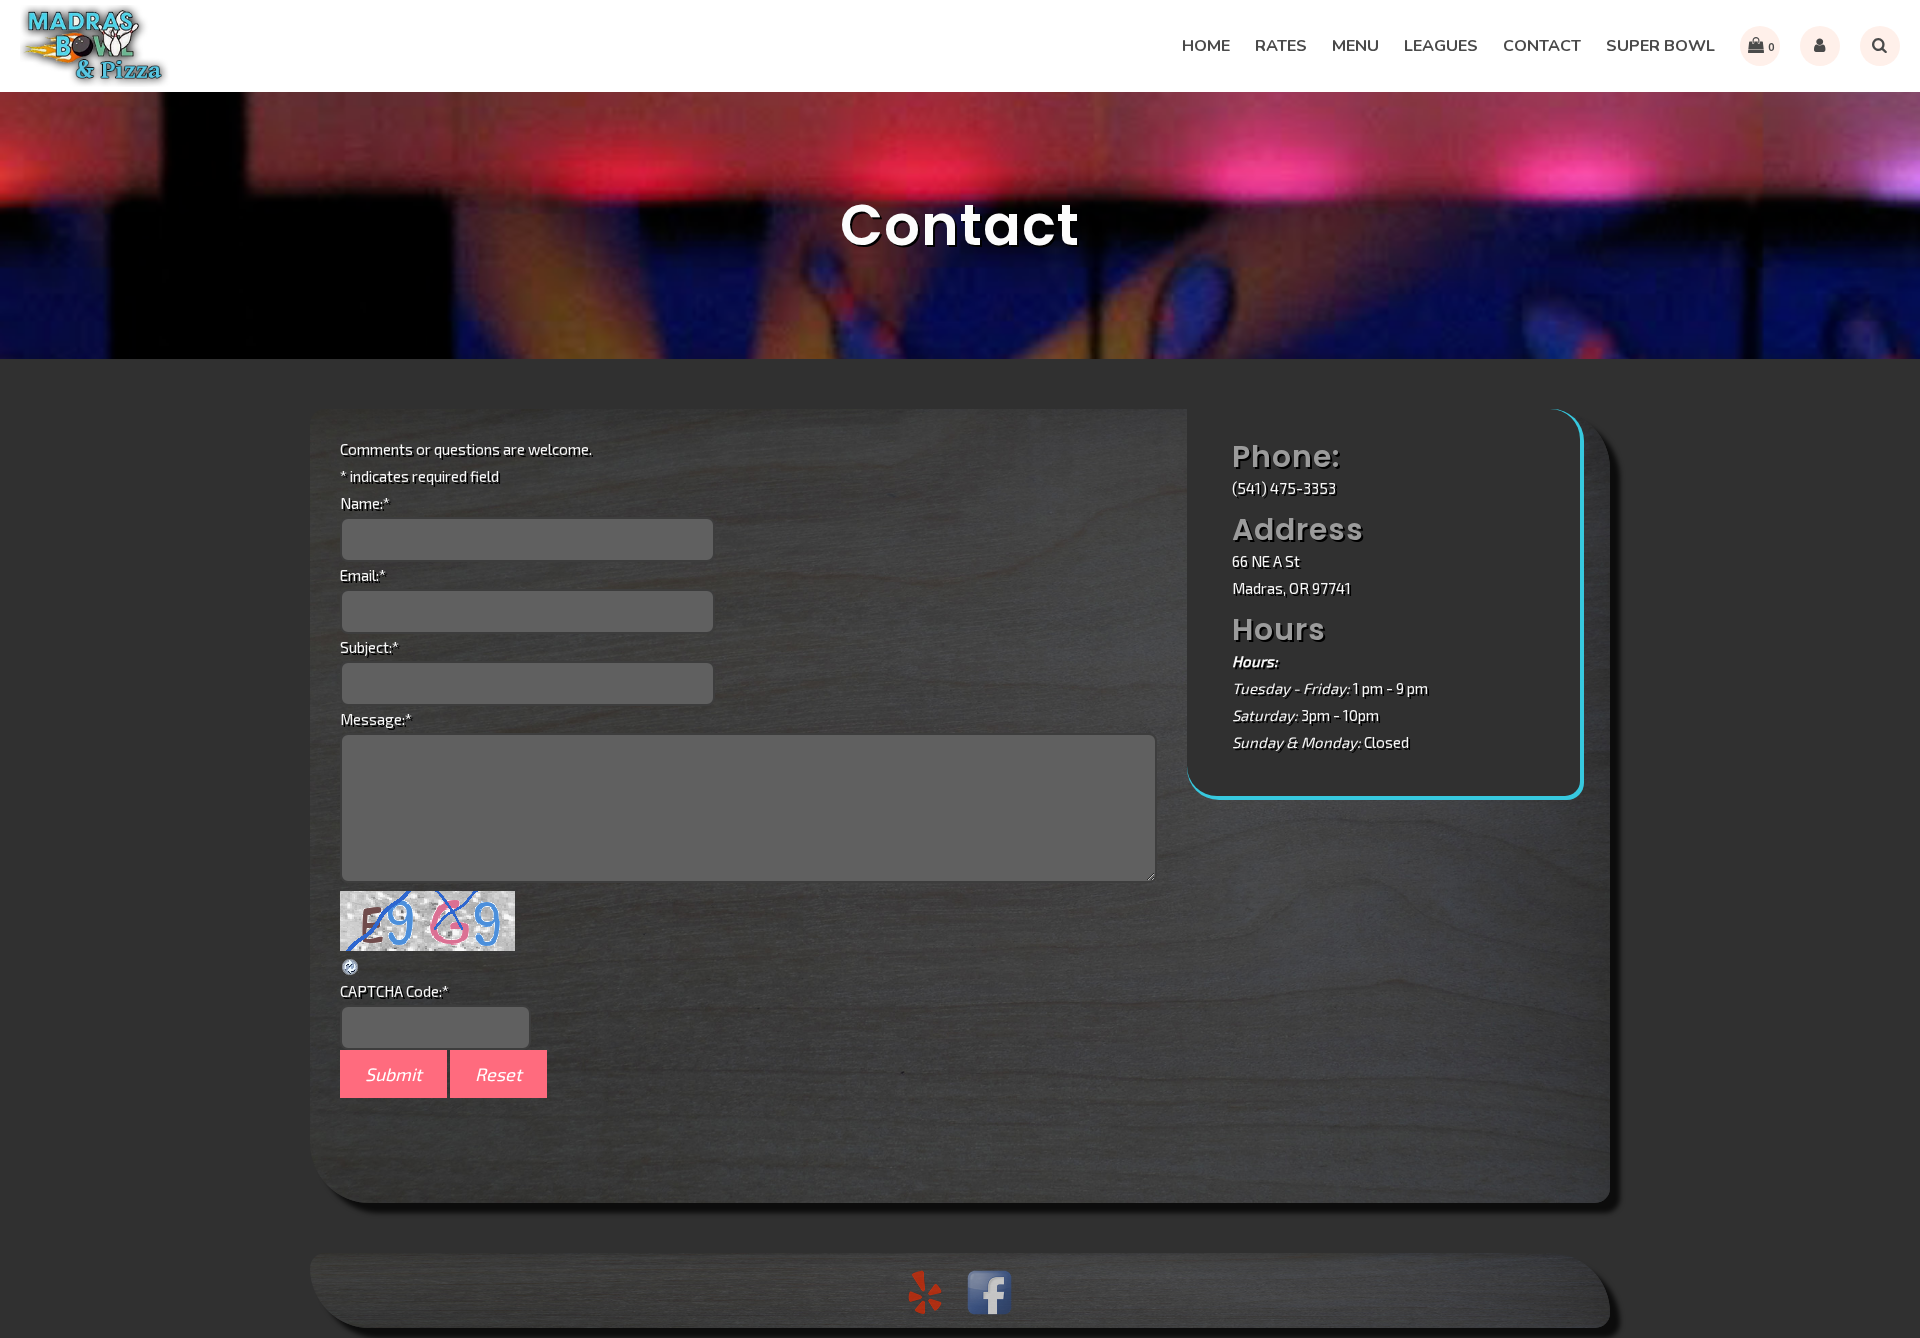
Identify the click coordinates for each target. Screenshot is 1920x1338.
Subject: (369, 647)
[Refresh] (351, 964)
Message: (376, 719)
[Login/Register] (1820, 46)
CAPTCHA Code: (394, 991)
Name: (365, 503)
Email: (363, 575)
